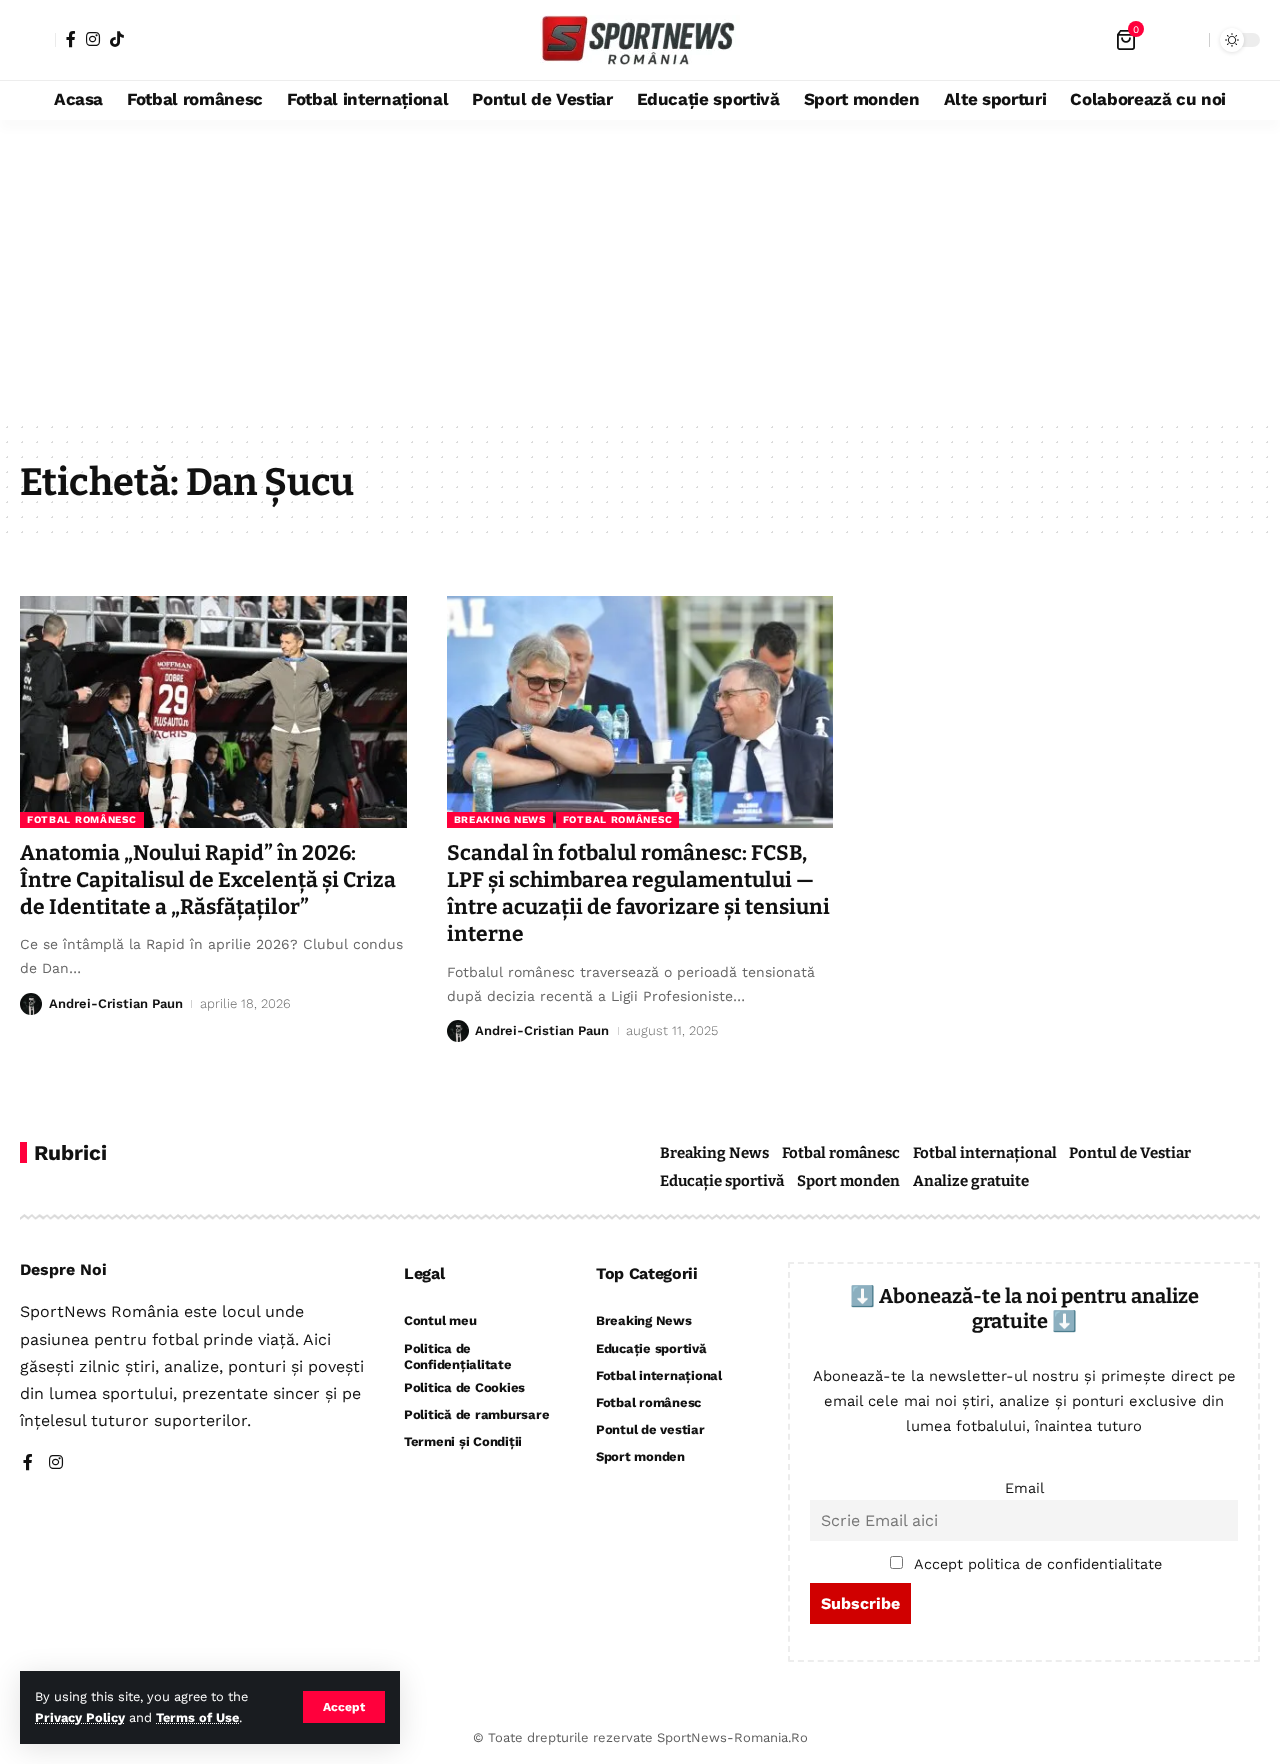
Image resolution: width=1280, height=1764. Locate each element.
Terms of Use (197, 1717)
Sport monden (848, 1181)
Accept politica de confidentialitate (1038, 1564)
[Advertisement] (640, 270)
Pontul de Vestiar (1130, 1153)
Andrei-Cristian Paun (116, 1003)
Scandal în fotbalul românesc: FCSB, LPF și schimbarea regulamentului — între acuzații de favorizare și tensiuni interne (638, 894)
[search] (1189, 40)
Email (1024, 1488)
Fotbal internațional (985, 1153)
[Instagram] (93, 39)
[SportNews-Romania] (640, 40)
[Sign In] (38, 40)
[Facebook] (71, 39)
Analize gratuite (971, 1181)
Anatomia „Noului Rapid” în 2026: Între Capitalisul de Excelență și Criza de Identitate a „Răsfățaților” (208, 880)
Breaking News (500, 819)
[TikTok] (117, 39)
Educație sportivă (722, 1181)
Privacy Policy (80, 1717)
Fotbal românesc (82, 819)
